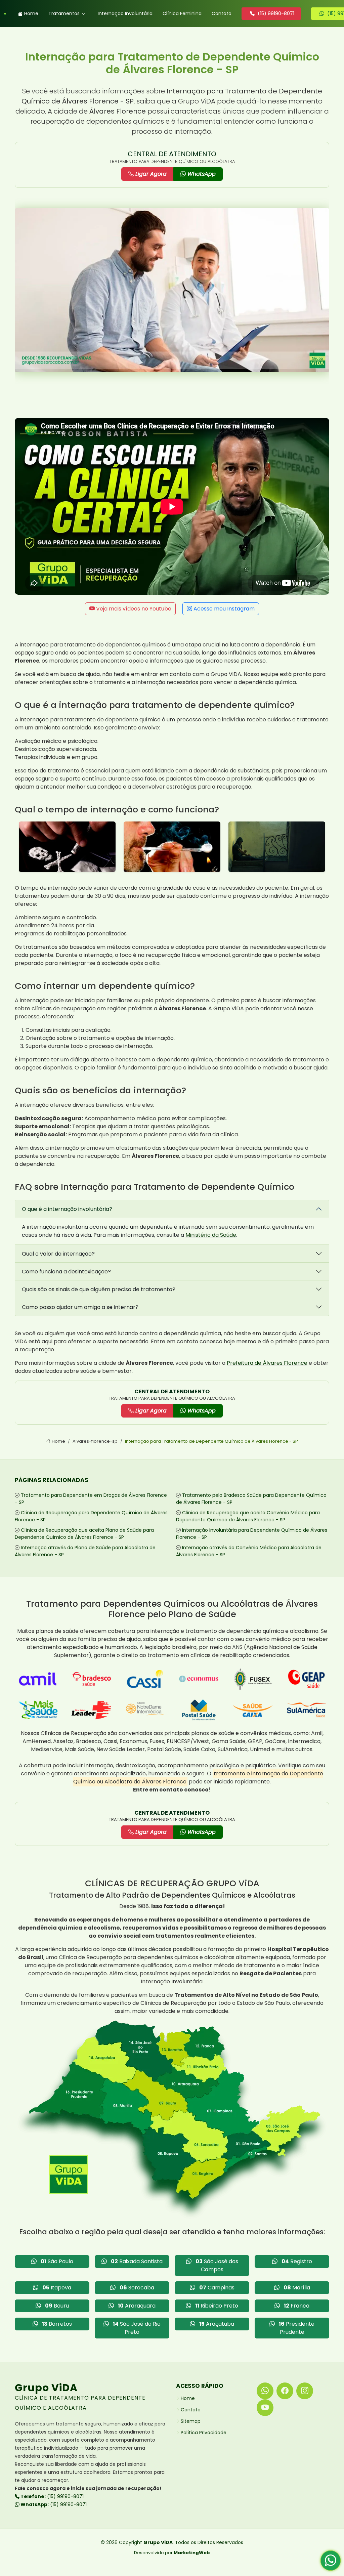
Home (31, 13)
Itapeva (57, 2288)
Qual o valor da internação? (58, 1254)
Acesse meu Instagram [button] (223, 609)
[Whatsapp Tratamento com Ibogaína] (331, 2563)
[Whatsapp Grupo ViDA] (265, 2391)
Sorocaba (137, 2288)
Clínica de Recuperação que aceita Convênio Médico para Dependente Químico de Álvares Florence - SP (248, 1516)
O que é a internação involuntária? (67, 1209)
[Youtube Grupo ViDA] (265, 2408)
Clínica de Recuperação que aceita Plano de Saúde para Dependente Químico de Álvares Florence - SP (84, 1534)
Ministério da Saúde (211, 1235)
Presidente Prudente (297, 2328)
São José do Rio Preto (137, 2328)
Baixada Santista (137, 2261)
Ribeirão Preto (217, 2306)
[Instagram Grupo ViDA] (305, 2391)
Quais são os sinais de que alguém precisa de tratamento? (99, 1289)
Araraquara (137, 2306)
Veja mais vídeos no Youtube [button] (133, 609)
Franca (297, 2306)
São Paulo (57, 2261)
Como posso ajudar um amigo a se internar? (80, 1307)
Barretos (57, 2324)
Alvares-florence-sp (95, 1441)
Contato (222, 13)
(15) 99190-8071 (52, 2496)
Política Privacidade (204, 2433)
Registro (297, 2261)
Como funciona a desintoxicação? (66, 1272)
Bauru (57, 2306)
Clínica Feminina (182, 13)
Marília (297, 2288)
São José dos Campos (217, 2265)
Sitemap (191, 2421)
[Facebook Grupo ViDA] (285, 2391)
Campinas (217, 2288)
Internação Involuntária (125, 13)
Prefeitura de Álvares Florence (267, 1363)
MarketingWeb (192, 2553)
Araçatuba (217, 2324)
